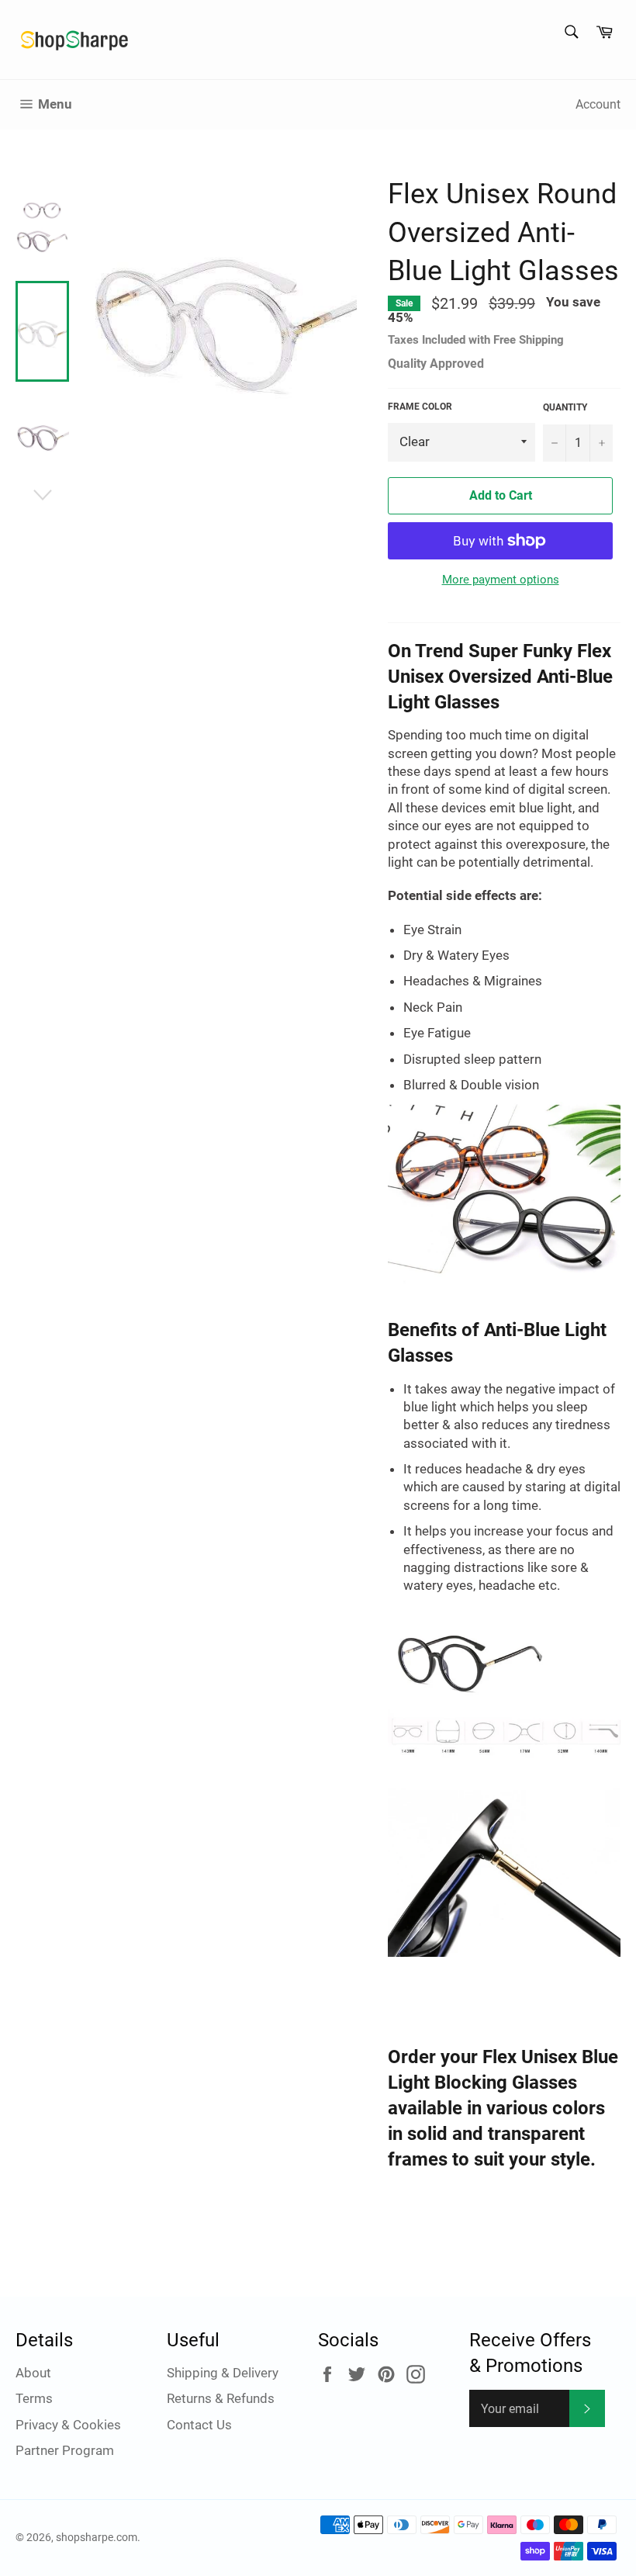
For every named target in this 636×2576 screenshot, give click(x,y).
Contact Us (199, 2425)
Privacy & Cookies (68, 2425)
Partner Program (65, 2450)
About (33, 2373)
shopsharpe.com (97, 2537)
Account (598, 104)
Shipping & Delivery (223, 2373)
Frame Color (420, 407)
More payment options (501, 580)
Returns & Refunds (221, 2398)
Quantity (565, 407)
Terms (34, 2398)
